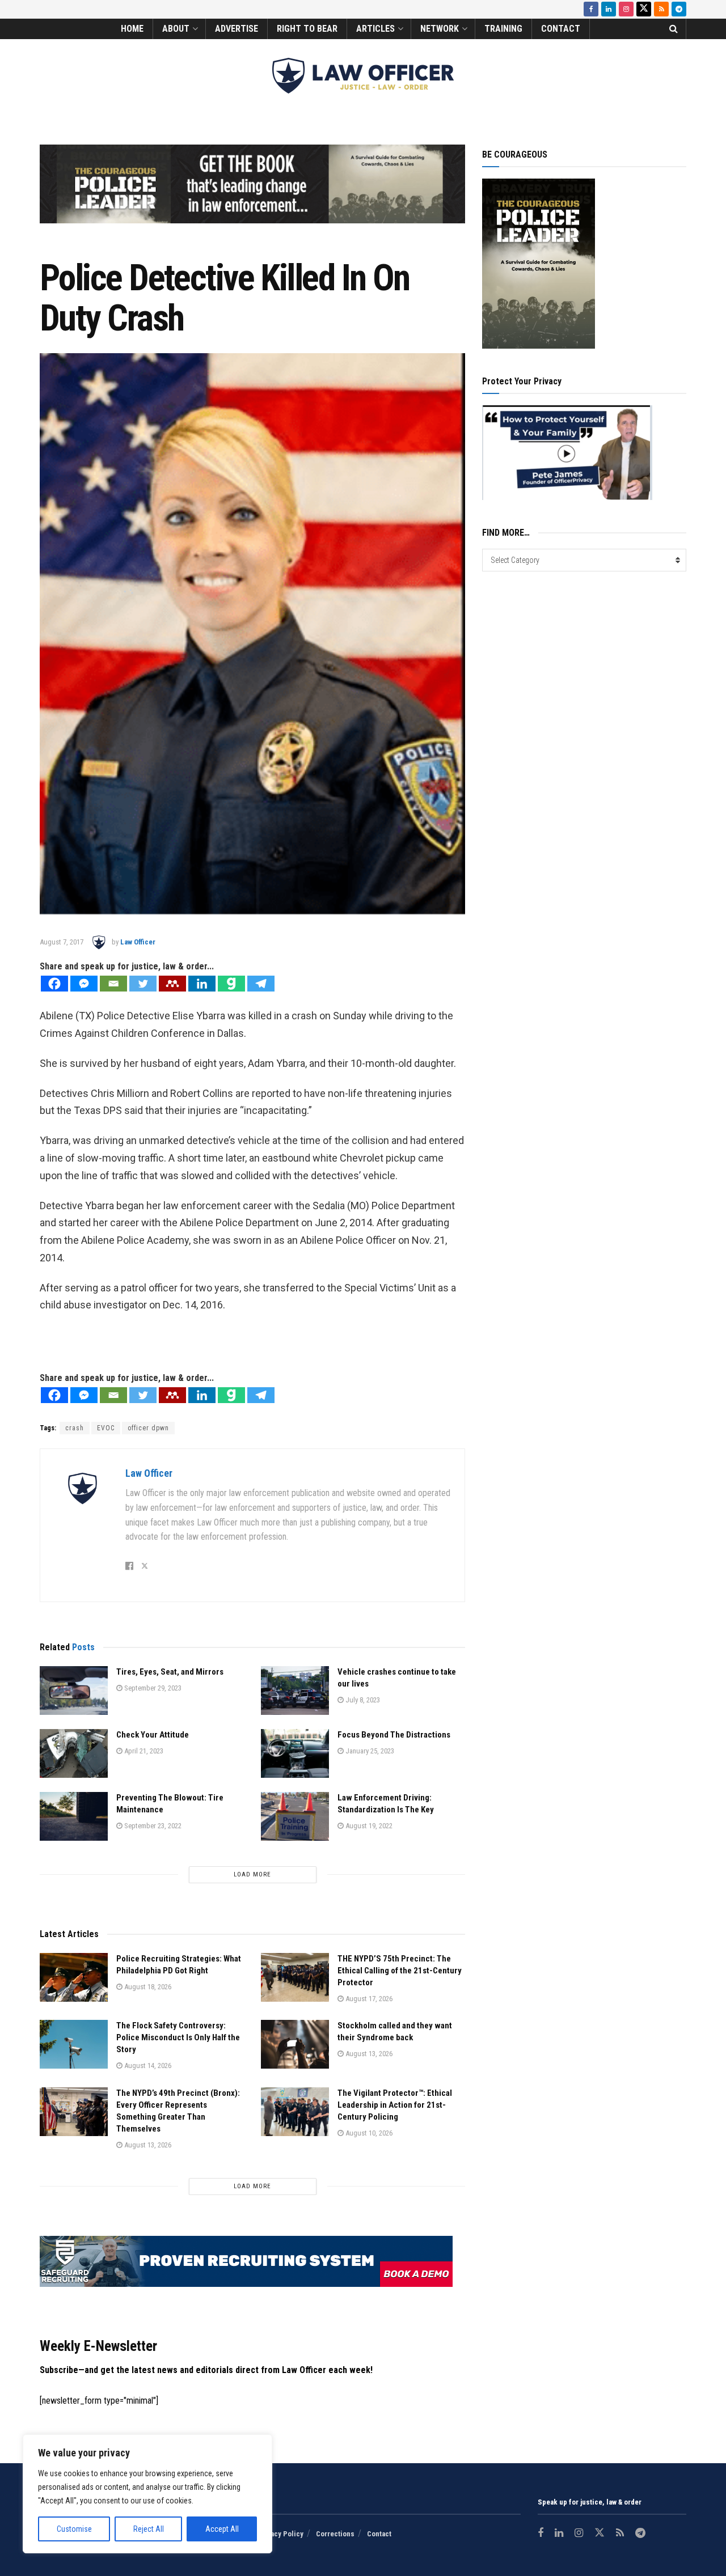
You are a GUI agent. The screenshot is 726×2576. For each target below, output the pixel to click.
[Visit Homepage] (363, 76)
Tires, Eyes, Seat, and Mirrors (170, 1672)
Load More (252, 1874)
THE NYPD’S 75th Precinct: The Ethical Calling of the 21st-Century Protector (400, 1971)
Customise (74, 2529)
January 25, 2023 (369, 1751)
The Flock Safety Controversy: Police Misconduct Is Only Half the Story (178, 2037)
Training (503, 29)
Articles (375, 29)
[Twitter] (143, 984)
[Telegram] (261, 984)
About (176, 29)
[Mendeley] (172, 984)
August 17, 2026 (368, 1999)
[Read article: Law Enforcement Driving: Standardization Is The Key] (295, 1816)
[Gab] (231, 984)
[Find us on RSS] (661, 9)
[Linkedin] (202, 984)
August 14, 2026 (147, 2066)
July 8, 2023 (362, 1700)
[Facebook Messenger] (84, 984)
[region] (147, 2494)
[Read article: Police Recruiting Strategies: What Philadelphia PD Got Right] (74, 1977)
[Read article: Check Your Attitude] (74, 1753)
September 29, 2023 (152, 1688)
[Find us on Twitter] (644, 9)
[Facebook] (54, 984)
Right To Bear (307, 29)
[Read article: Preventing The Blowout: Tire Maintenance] (74, 1816)
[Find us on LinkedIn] (609, 9)
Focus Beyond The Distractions (394, 1735)
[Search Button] (674, 29)
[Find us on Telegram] (679, 9)
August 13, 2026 (368, 2054)
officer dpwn (148, 1428)
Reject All (149, 2529)
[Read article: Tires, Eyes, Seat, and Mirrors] (74, 1690)
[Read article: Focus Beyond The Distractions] (295, 1753)
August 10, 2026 (368, 2133)
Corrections (335, 2534)
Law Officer (138, 942)
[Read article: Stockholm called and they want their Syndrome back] (295, 2044)
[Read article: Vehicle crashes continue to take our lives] (295, 1690)
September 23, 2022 (152, 1826)
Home (132, 29)
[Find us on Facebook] (591, 9)
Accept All (222, 2529)
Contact (561, 29)
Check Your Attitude (153, 1735)
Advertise (237, 29)
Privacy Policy (280, 2534)
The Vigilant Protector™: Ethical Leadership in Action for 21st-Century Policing (395, 2105)
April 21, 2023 (143, 1751)
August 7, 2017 (62, 942)
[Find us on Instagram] (626, 9)
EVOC (106, 1428)
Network (440, 29)
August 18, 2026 (147, 1987)
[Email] (113, 984)
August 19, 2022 (368, 1826)
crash (75, 1428)
